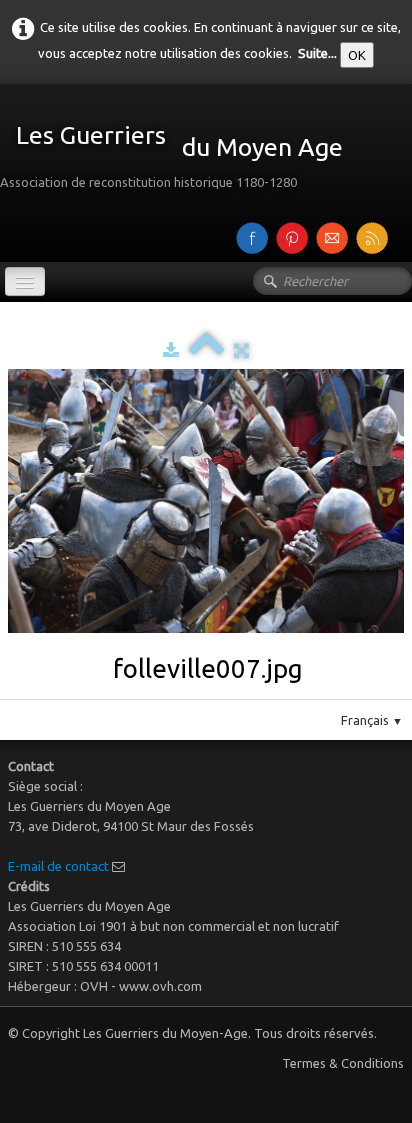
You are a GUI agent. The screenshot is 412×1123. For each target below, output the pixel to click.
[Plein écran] (241, 350)
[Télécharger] (171, 350)
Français (372, 720)
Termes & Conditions (343, 1063)
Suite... (317, 53)
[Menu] (25, 281)
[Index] (206, 350)
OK (357, 55)
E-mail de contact (58, 866)
